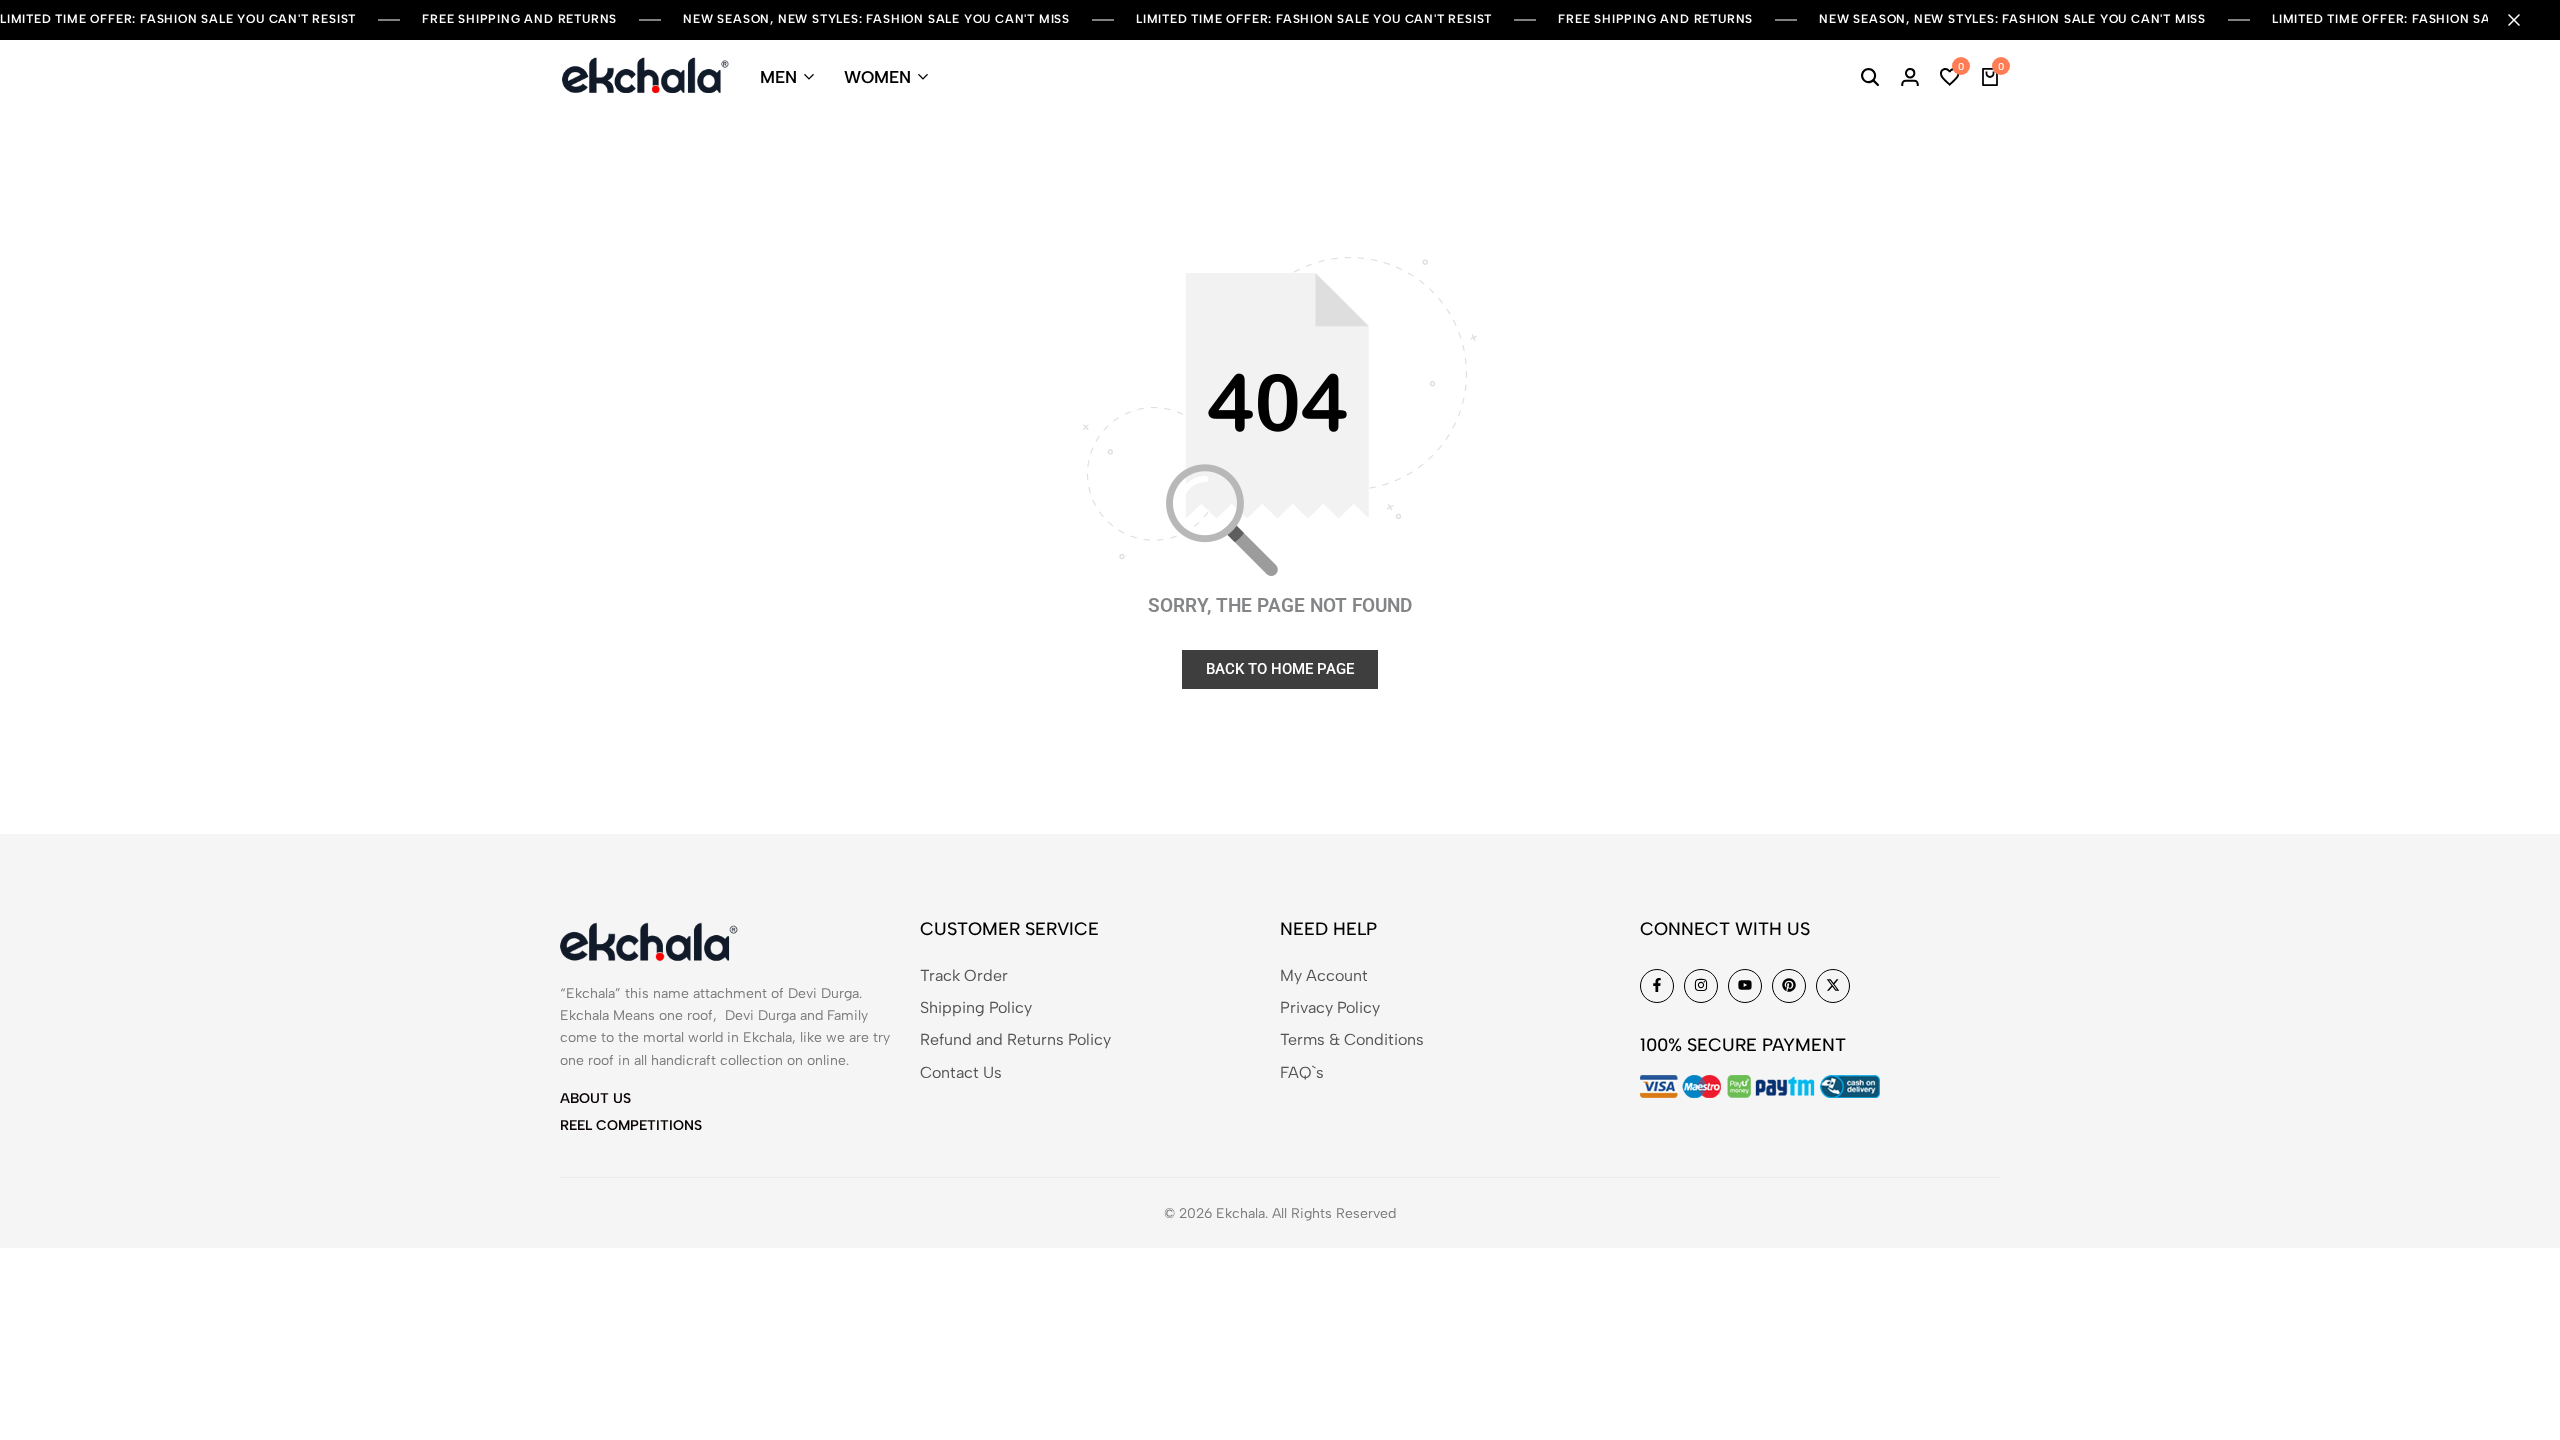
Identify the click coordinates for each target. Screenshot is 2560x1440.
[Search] (1870, 77)
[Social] (1657, 986)
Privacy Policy (1330, 1007)
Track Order (964, 975)
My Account (1324, 975)
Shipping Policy (976, 1007)
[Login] (1910, 77)
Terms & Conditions (1352, 1039)
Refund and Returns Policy (1015, 1039)
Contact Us (961, 1072)
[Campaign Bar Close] (2524, 20)
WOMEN (877, 77)
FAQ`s (1302, 1072)
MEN (778, 77)
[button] (1950, 77)
